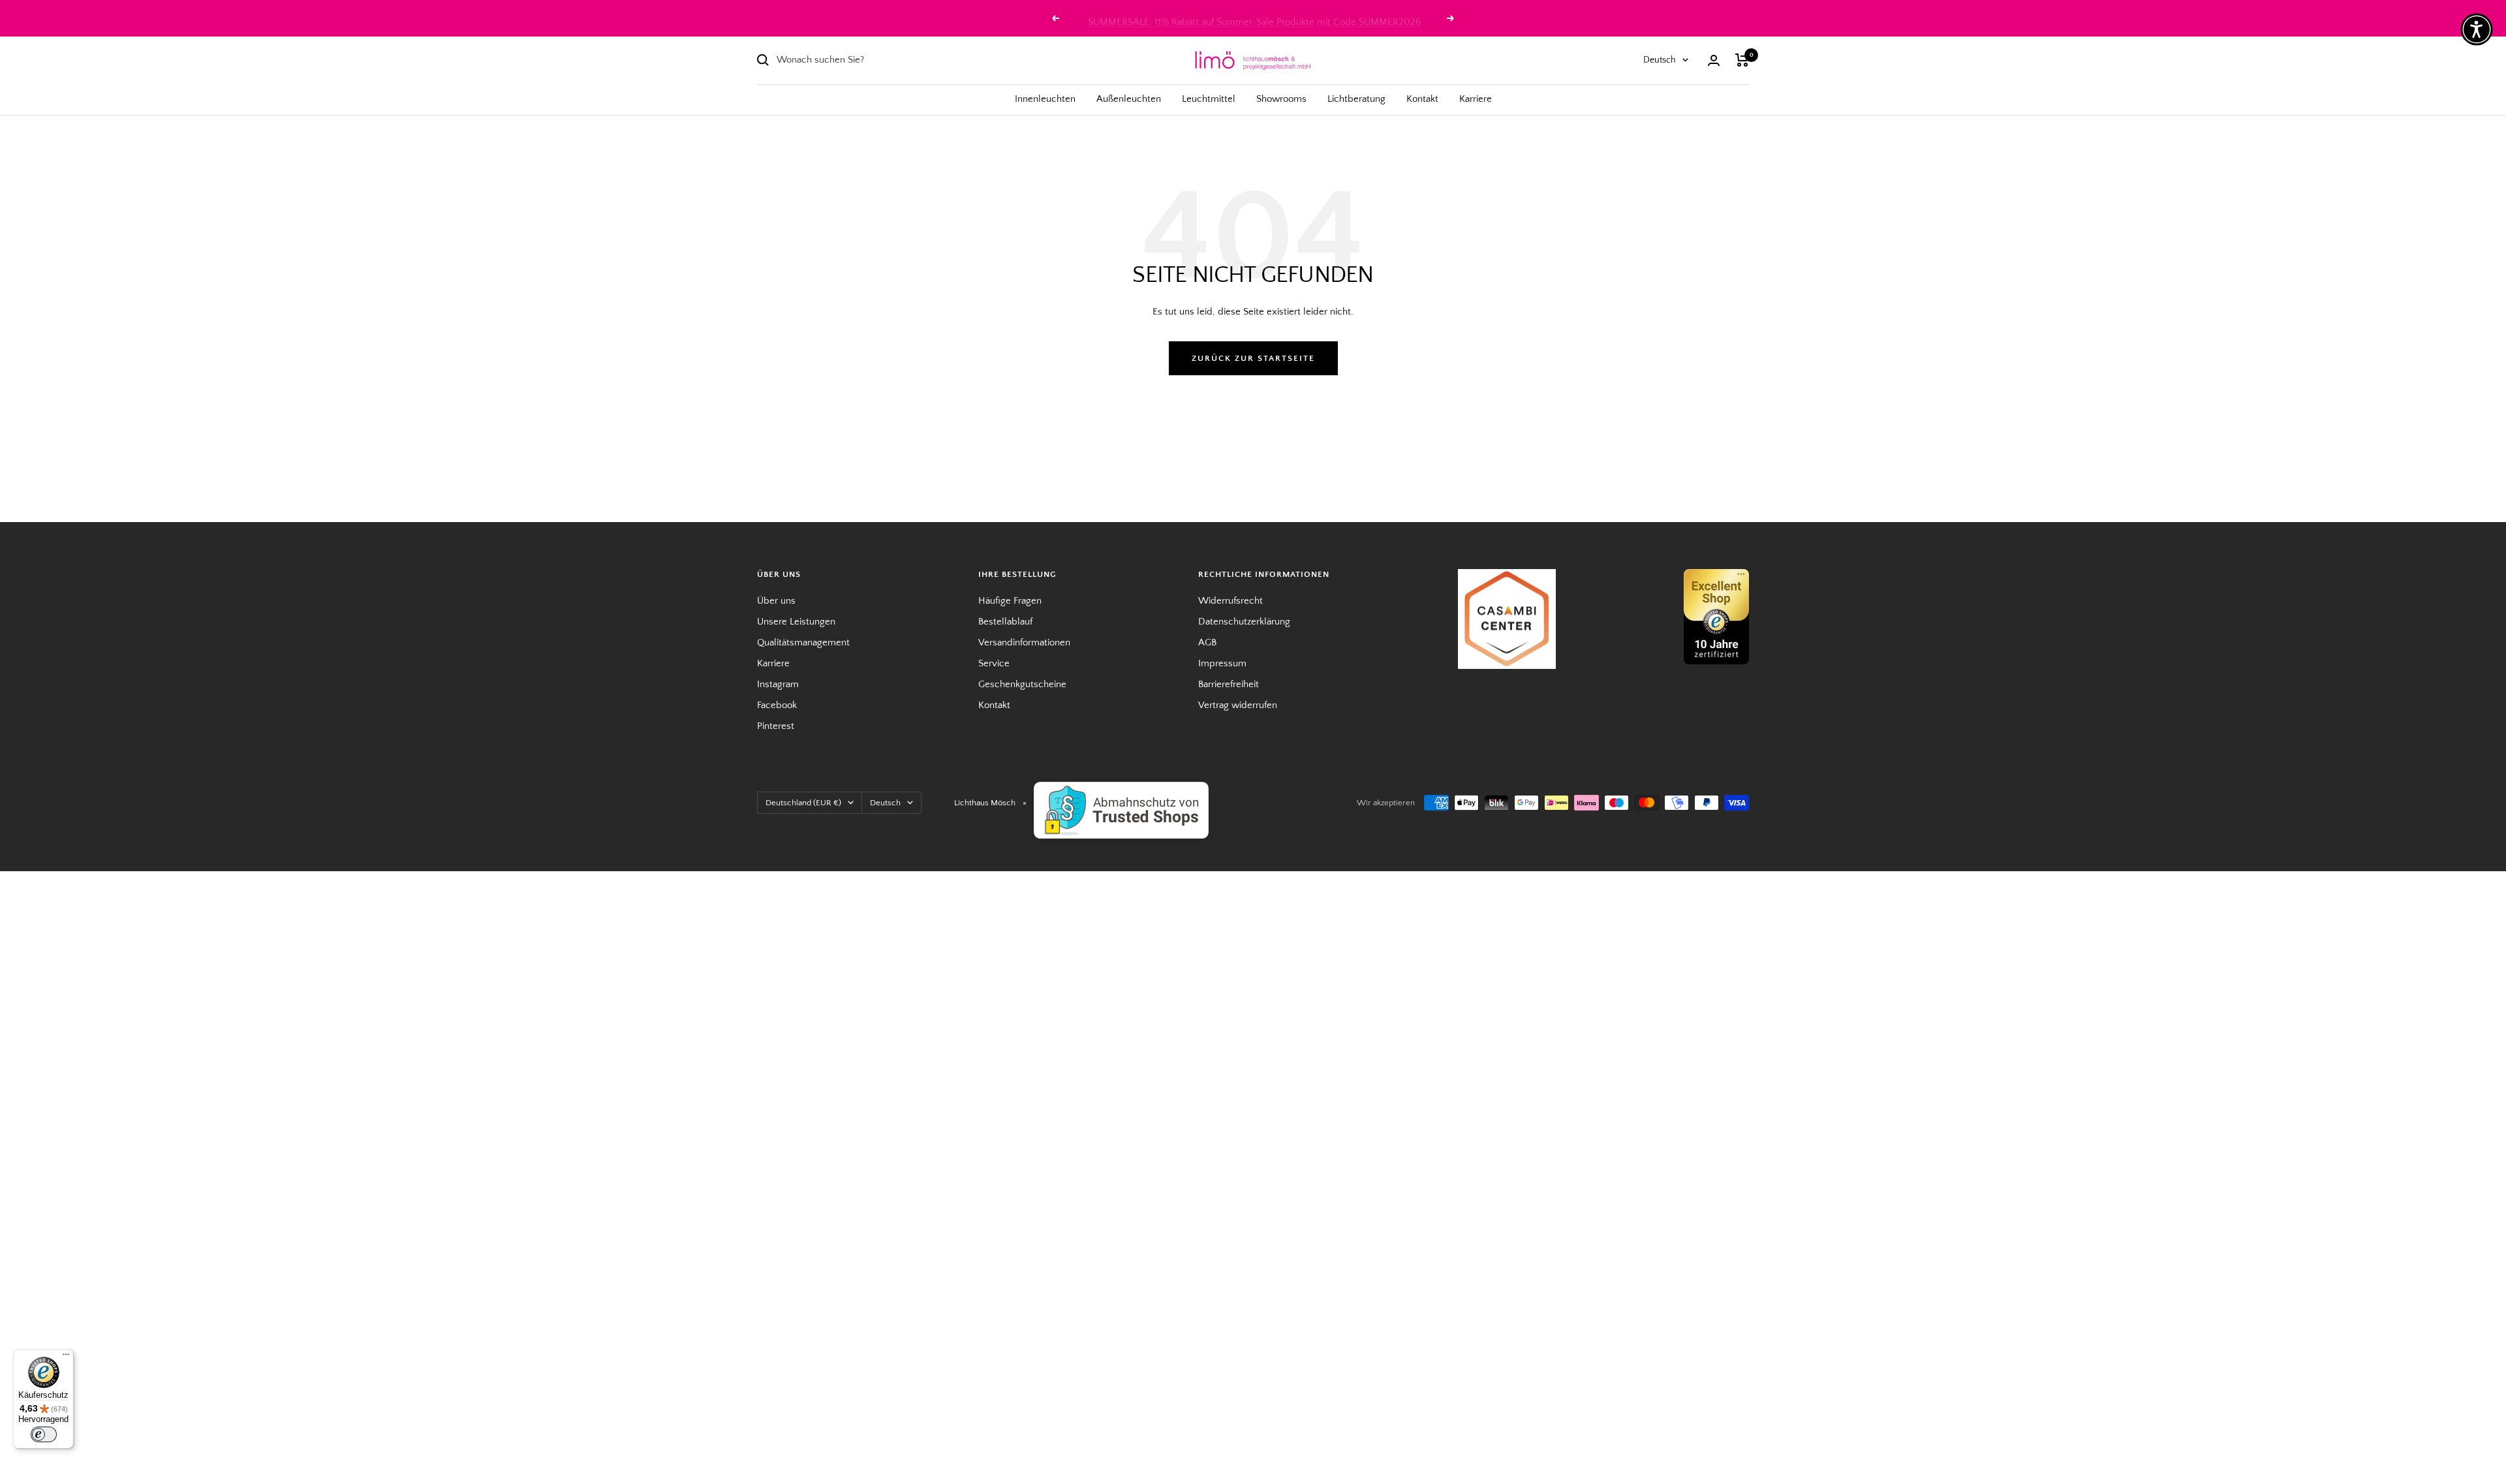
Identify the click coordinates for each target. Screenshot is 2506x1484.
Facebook (777, 705)
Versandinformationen (1024, 642)
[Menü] (66, 1357)
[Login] (1714, 60)
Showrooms (1281, 99)
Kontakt (1422, 99)
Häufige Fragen (1010, 601)
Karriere (1476, 99)
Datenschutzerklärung (1244, 622)
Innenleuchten (1045, 99)
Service (994, 663)
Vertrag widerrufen (1238, 705)
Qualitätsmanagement (803, 642)
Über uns (776, 601)
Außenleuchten (1129, 99)
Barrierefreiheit (1229, 684)
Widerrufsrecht (1230, 601)
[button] (2477, 29)
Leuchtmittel (1209, 99)
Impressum (1222, 663)
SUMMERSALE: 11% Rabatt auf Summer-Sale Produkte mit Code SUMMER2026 (1254, 18)
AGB (1207, 642)
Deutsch (1660, 60)
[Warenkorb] (1742, 60)
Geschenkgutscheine (1022, 684)
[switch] (44, 1434)
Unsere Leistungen (796, 622)
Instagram (778, 684)
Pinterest (776, 726)
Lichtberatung (1356, 99)
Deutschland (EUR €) (803, 803)
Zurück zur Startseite (1253, 358)
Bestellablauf (1005, 622)
